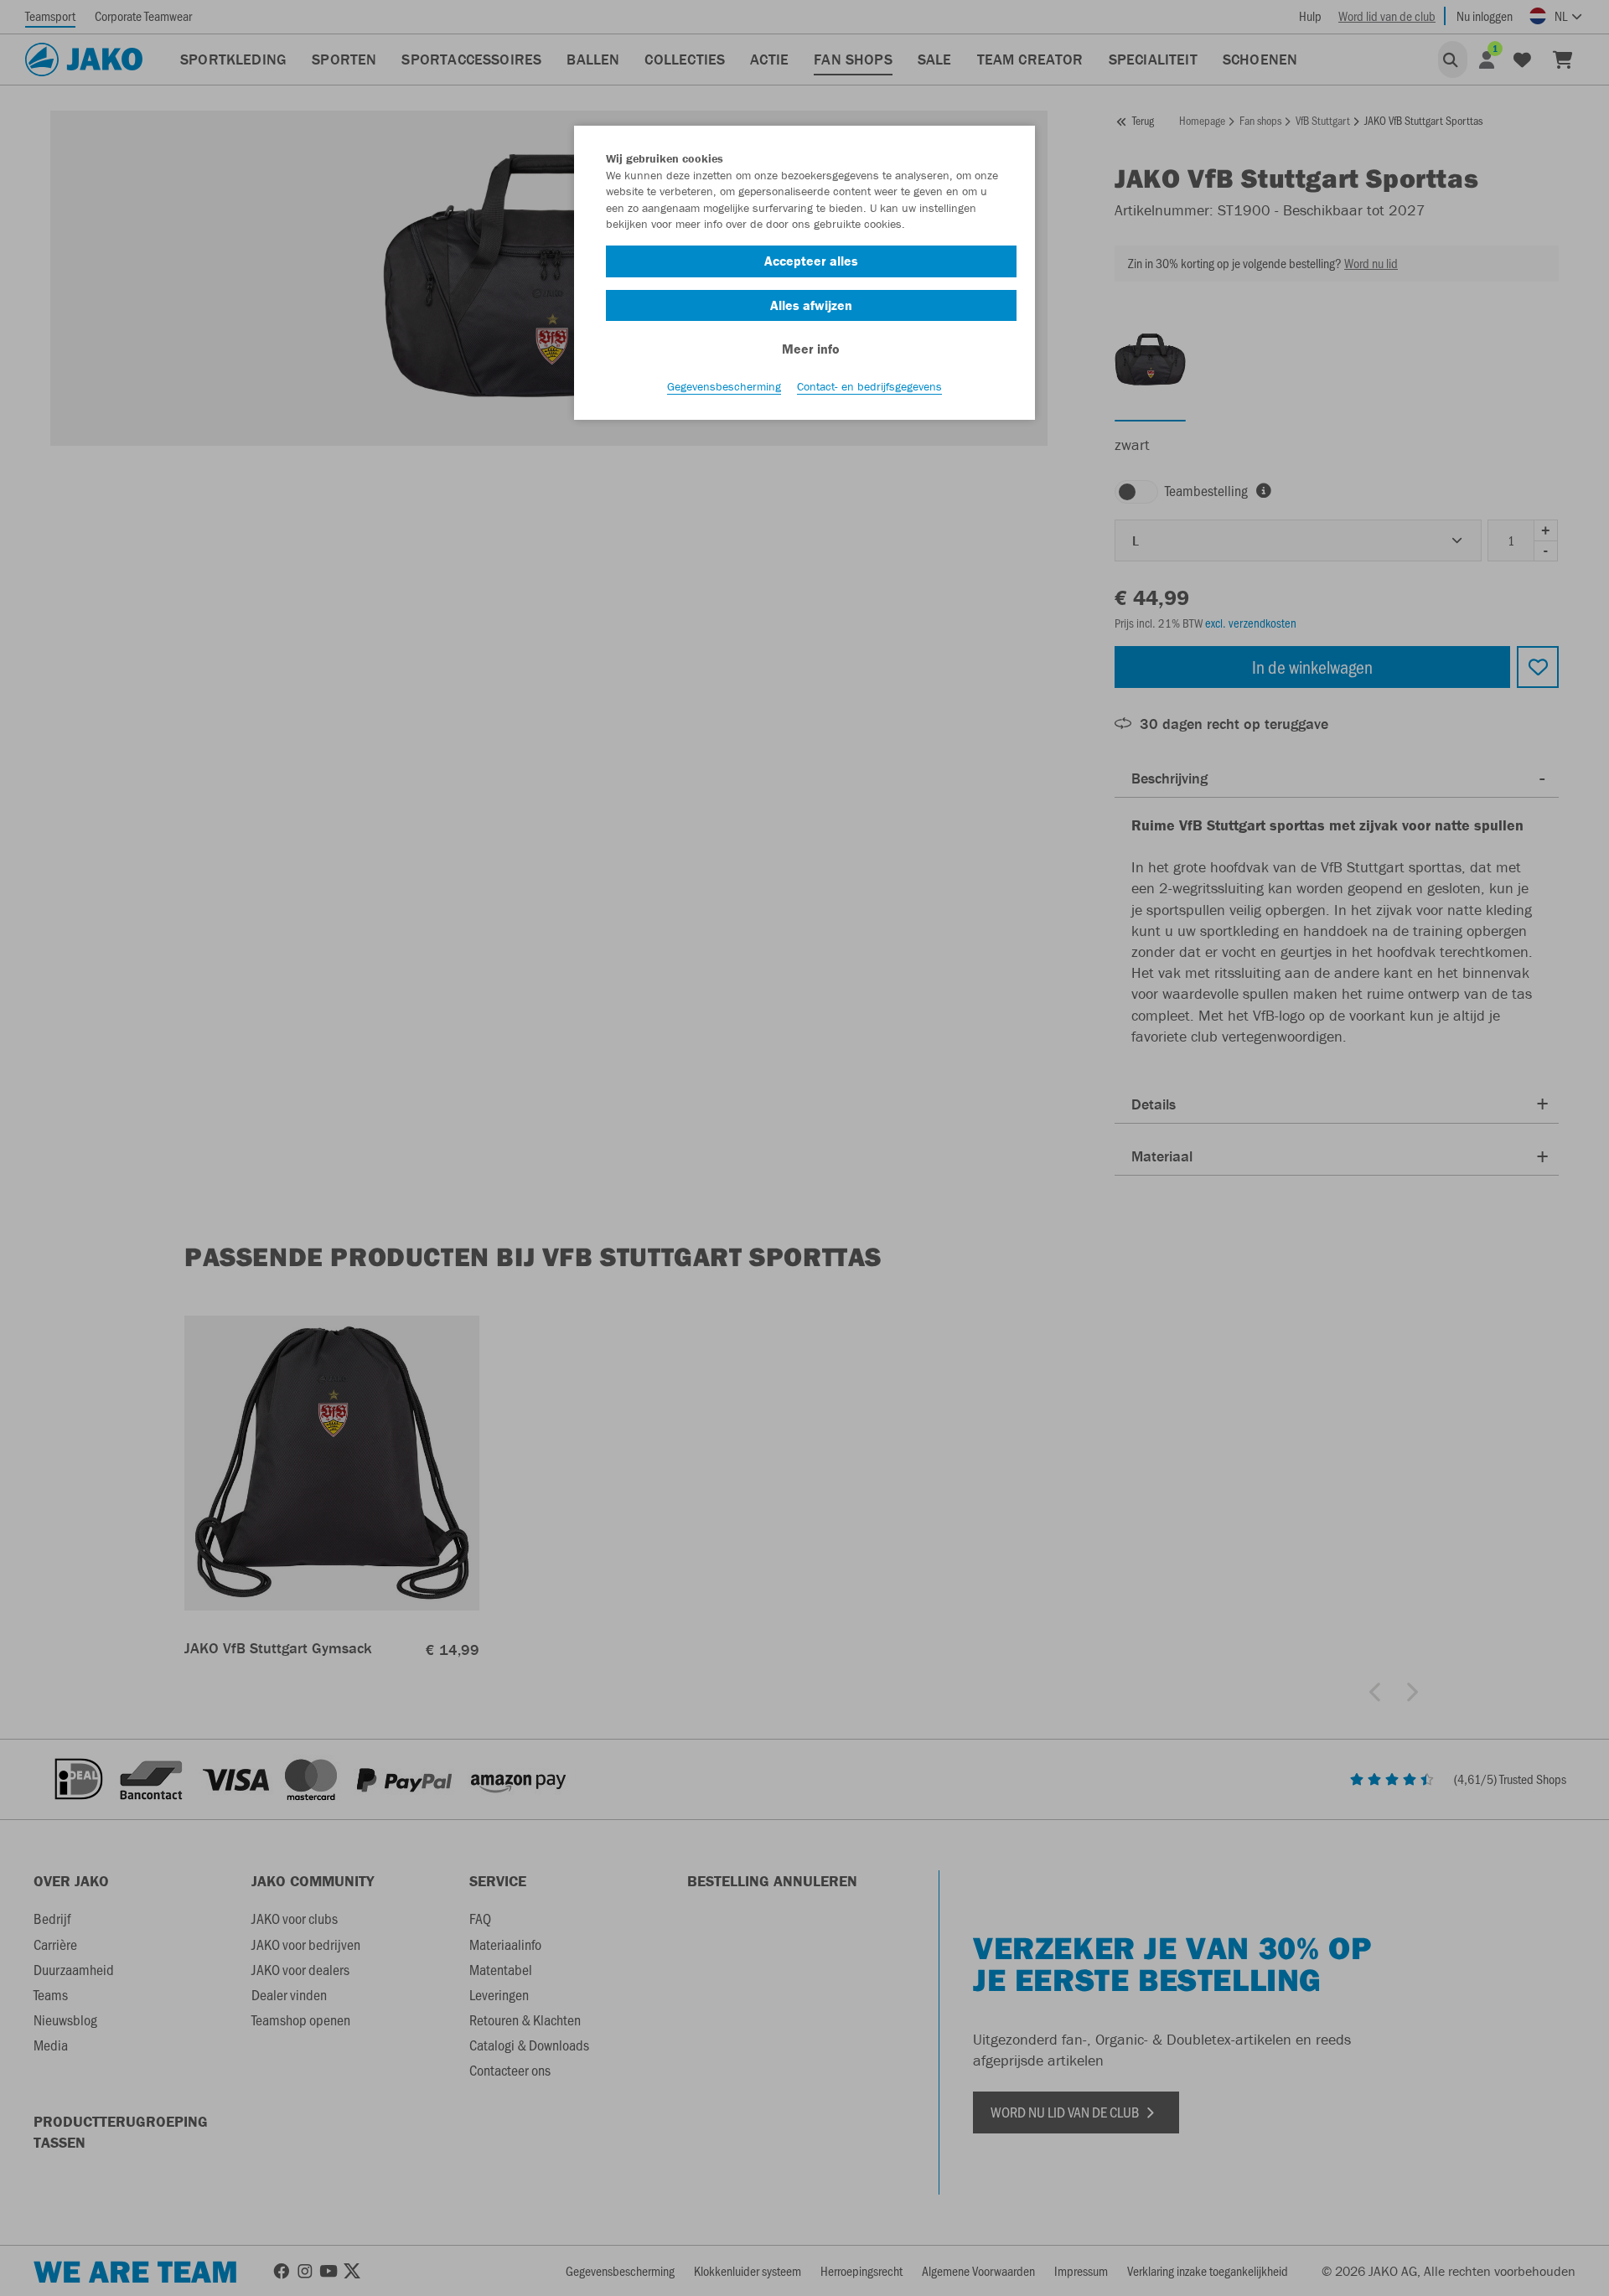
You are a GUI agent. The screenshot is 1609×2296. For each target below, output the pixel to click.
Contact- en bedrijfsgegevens (869, 386)
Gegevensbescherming (724, 386)
